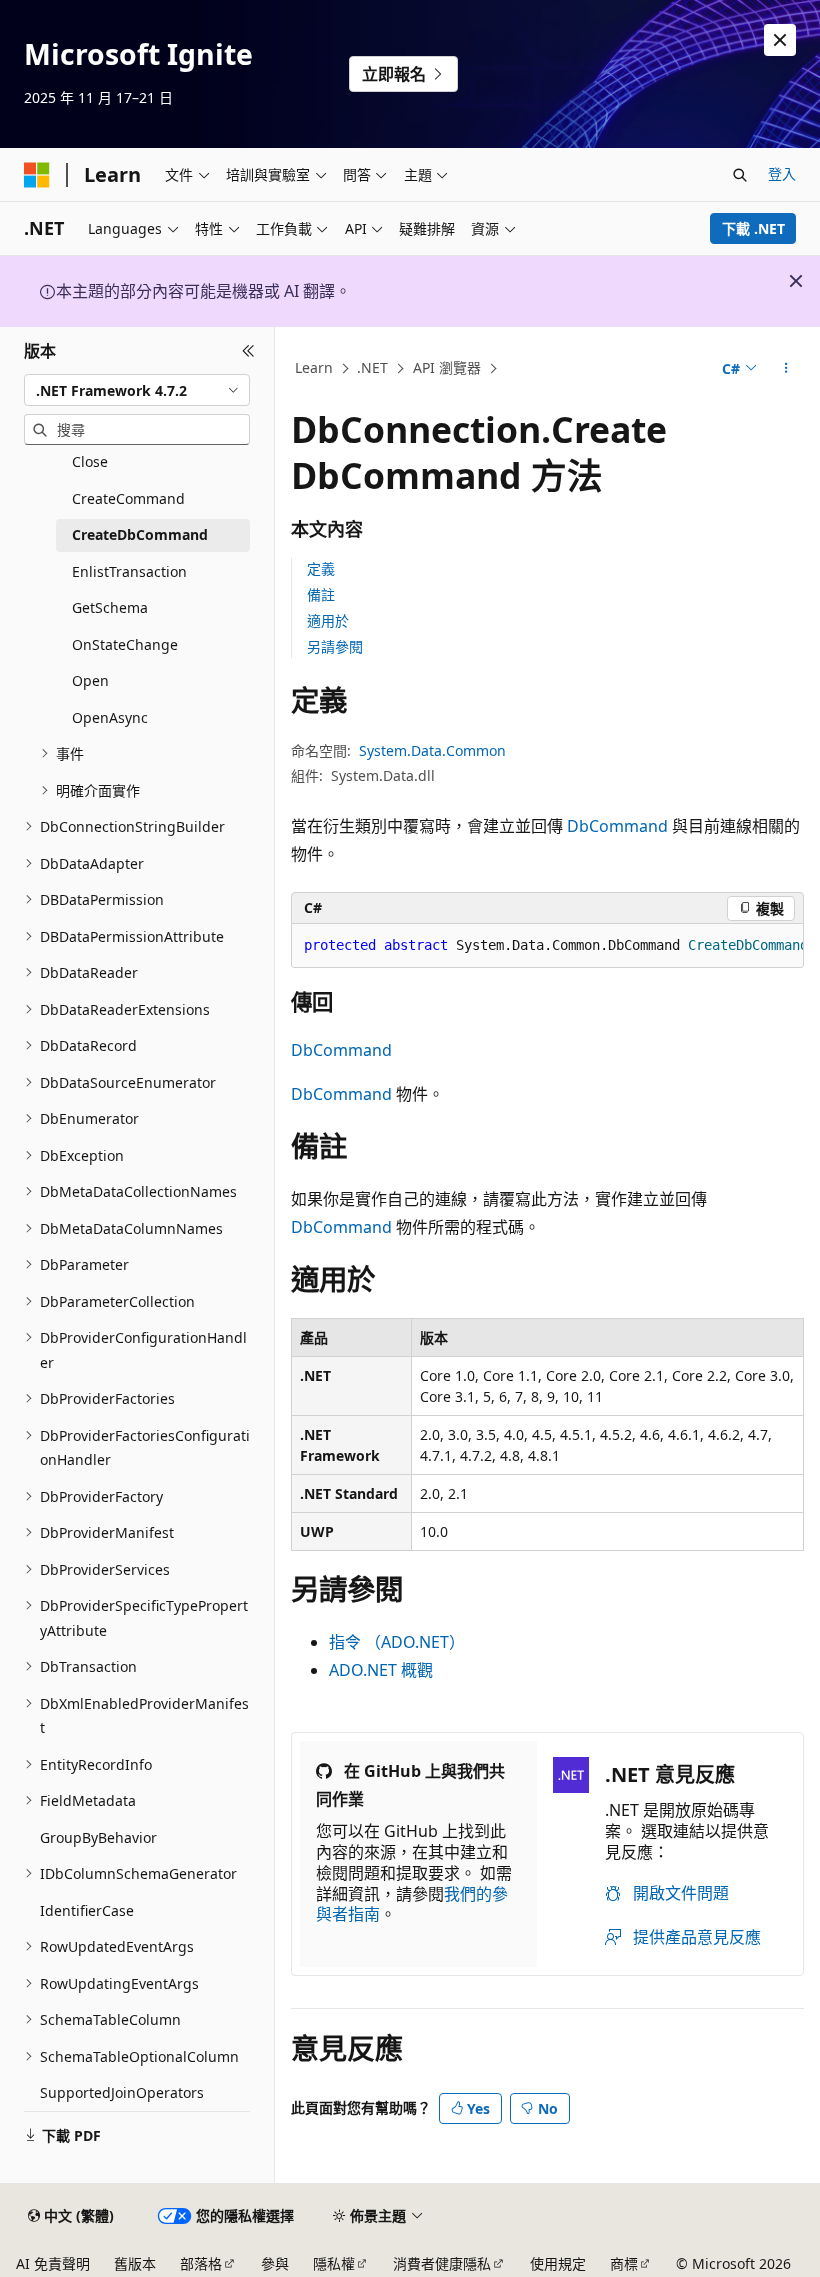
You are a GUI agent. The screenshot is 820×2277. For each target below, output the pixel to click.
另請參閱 (335, 646)
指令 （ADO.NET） (397, 1642)
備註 (321, 594)
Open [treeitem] (90, 680)
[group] (547, 946)
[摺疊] (248, 351)
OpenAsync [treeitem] (110, 717)
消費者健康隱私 (442, 2263)
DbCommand (617, 826)
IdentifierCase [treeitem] (87, 1910)
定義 (321, 568)
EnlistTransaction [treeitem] (129, 571)
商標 (624, 2263)
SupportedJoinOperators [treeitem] (122, 2092)
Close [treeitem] (90, 461)
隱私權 (334, 2263)
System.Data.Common (432, 750)
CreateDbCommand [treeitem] (140, 534)
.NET (372, 367)
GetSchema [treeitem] (110, 607)
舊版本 (135, 2263)
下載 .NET (753, 228)
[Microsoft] (37, 175)
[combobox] (137, 390)
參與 (275, 2263)
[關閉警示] (780, 40)
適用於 (328, 620)
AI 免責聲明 (53, 2263)
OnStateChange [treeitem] (125, 644)
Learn (314, 367)
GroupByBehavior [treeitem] (98, 1837)
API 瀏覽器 (447, 367)
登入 (782, 173)
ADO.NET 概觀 (381, 1670)
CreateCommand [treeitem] (128, 498)
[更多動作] (786, 369)
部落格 (201, 2263)
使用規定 (558, 2263)
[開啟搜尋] (740, 175)
